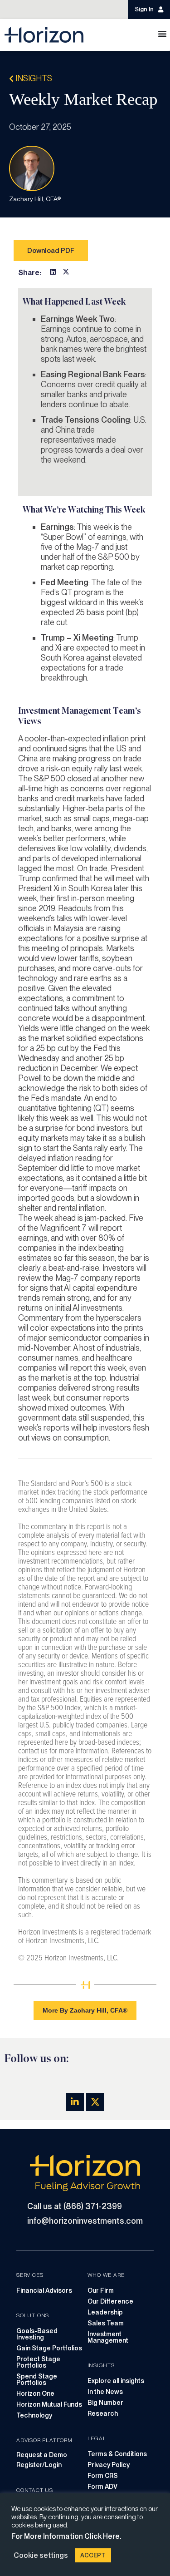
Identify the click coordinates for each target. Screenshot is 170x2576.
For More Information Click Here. (66, 2536)
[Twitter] (95, 2102)
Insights (33, 78)
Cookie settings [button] (41, 2555)
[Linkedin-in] (75, 2102)
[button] (53, 272)
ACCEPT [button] (93, 2555)
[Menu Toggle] (162, 34)
